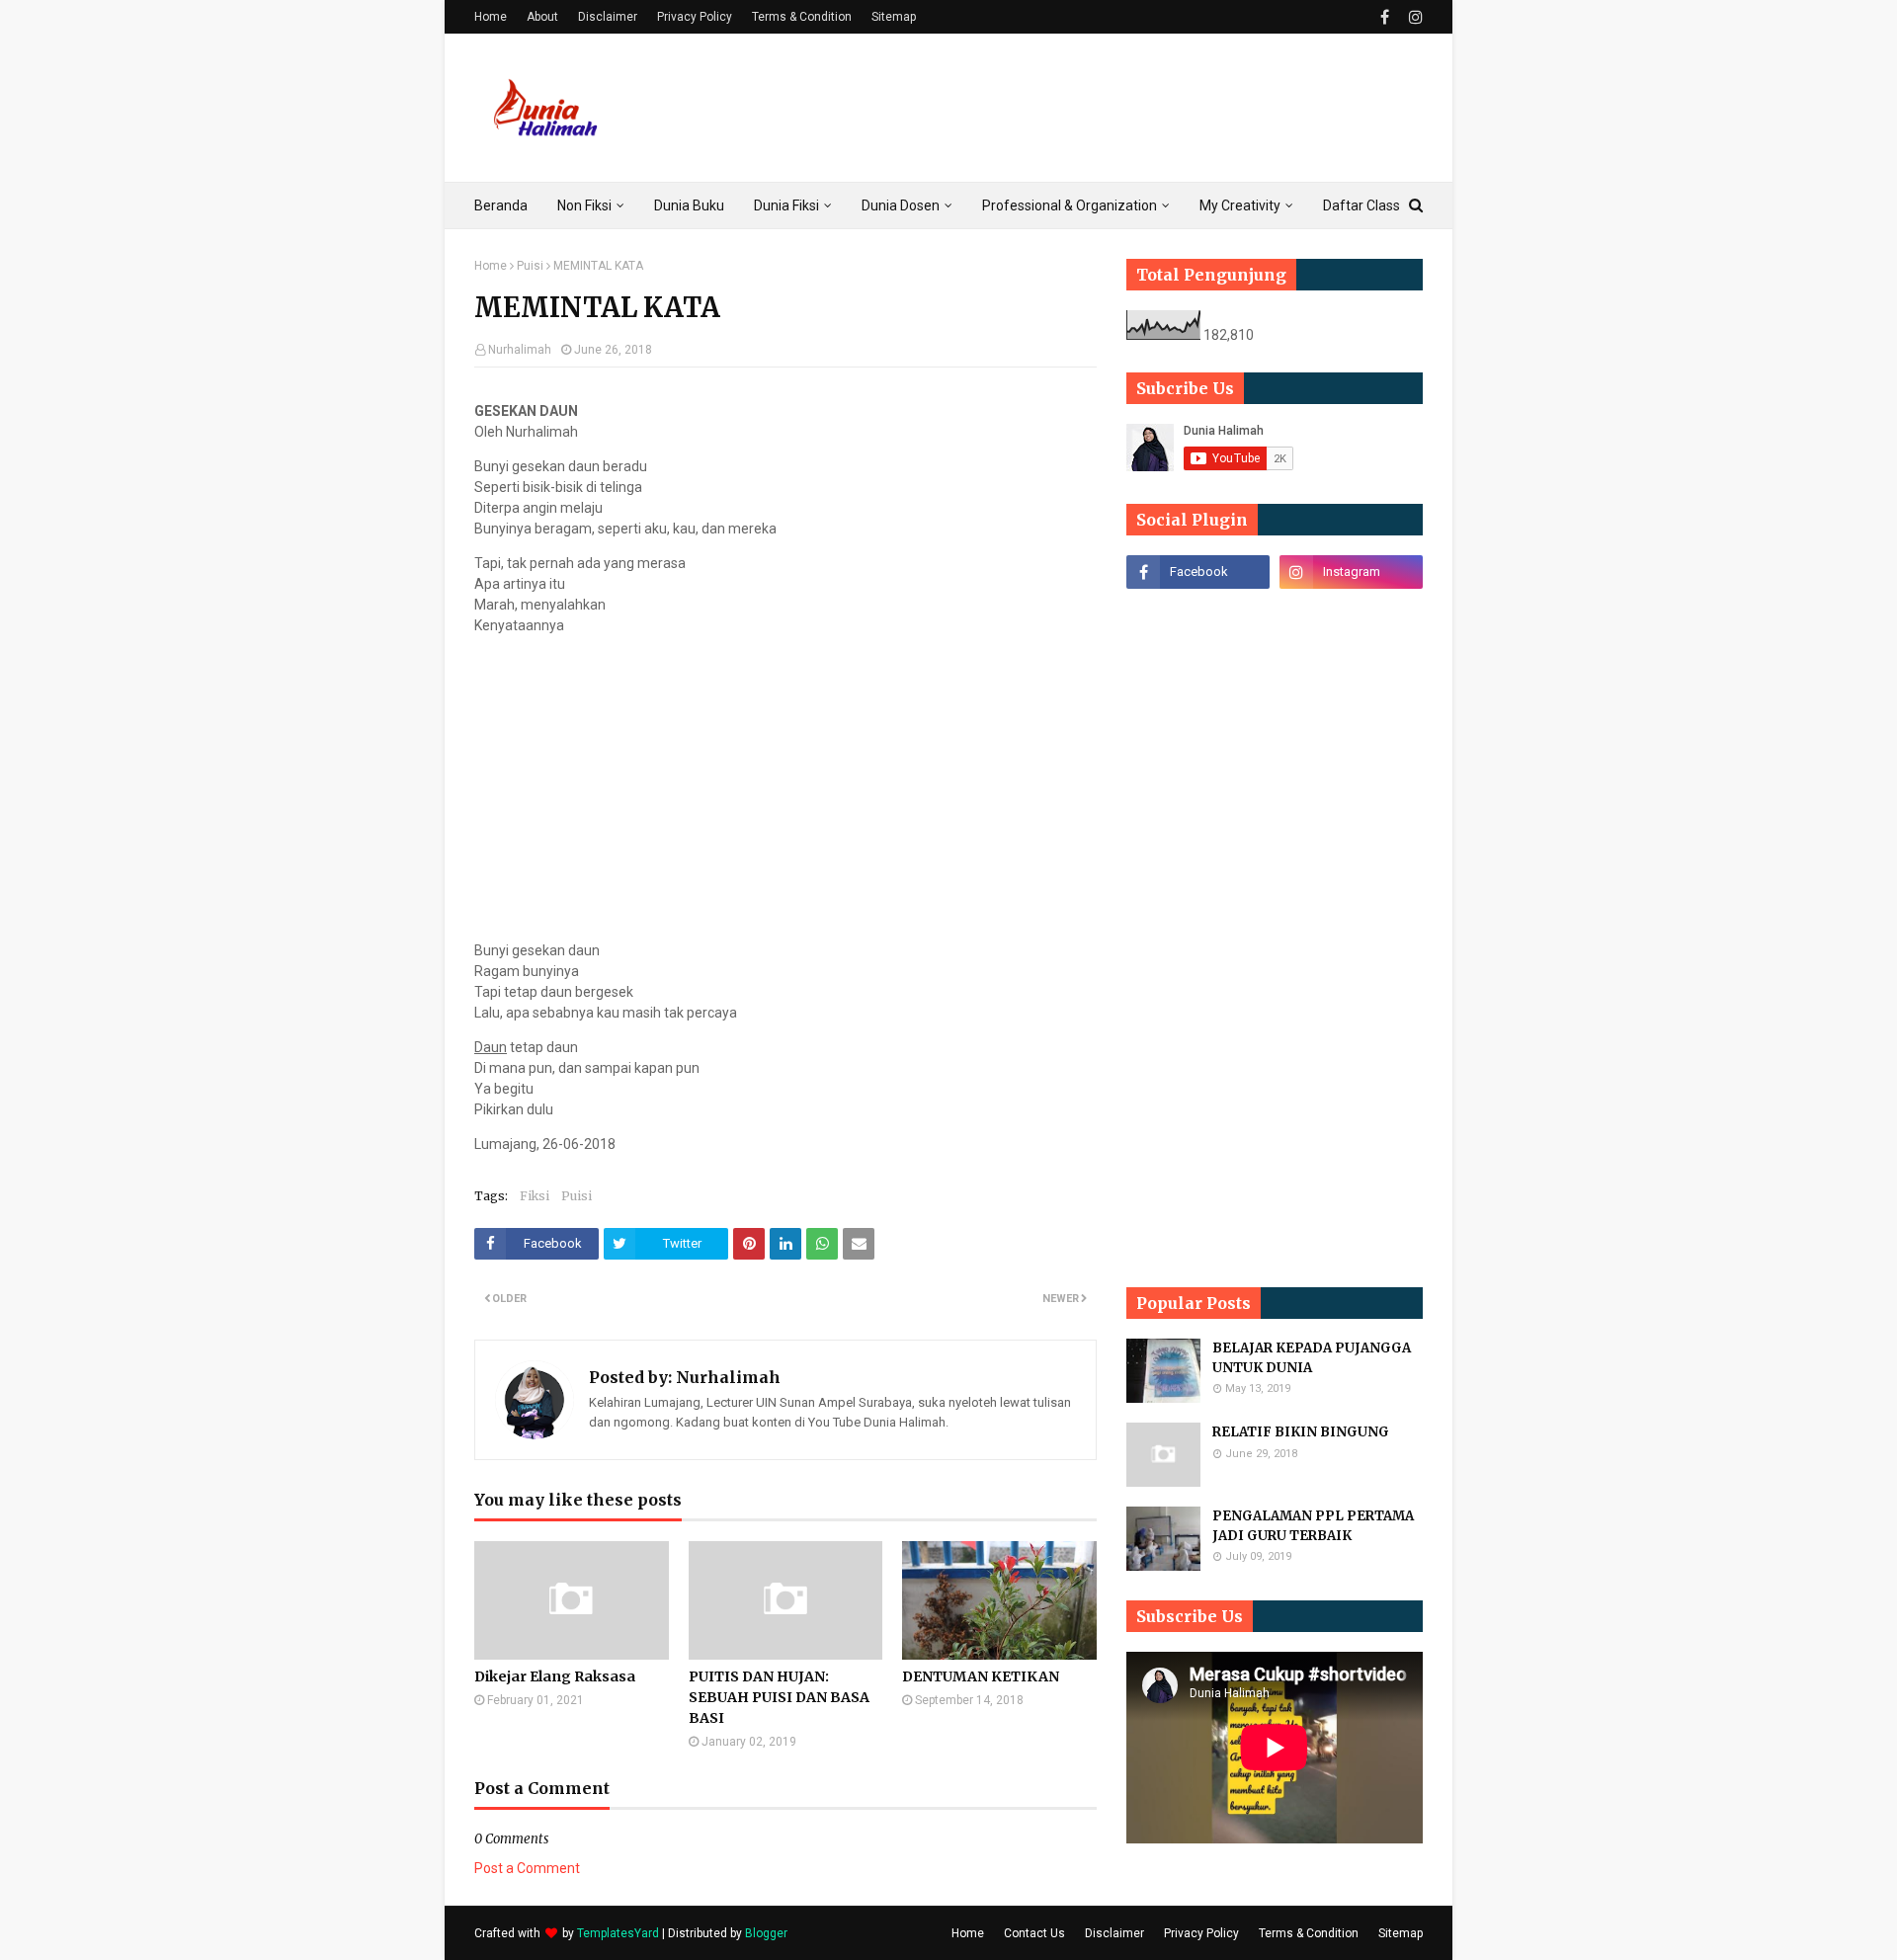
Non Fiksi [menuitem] (584, 205)
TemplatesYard (618, 1933)
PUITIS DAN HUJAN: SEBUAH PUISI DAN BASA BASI (779, 1697)
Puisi (530, 266)
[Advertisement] (1063, 108)
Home (491, 17)
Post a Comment (527, 1868)
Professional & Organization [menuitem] (1070, 205)
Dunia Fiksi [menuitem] (786, 205)
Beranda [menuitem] (501, 205)
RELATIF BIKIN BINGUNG (1301, 1432)
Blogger (766, 1933)
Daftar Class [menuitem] (1361, 205)
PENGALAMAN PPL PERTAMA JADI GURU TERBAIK (1313, 1526)
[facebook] (1385, 17)
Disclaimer (608, 17)
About (542, 17)
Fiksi (535, 1196)
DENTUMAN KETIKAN (981, 1676)
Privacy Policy (695, 17)
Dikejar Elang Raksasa (555, 1676)
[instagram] (1413, 17)
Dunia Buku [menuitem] (689, 205)
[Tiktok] (1198, 615)
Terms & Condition (802, 17)
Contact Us (1034, 1933)
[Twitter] (1351, 615)
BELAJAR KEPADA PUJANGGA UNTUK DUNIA (1312, 1358)
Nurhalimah (520, 350)
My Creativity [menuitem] (1240, 205)
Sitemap (894, 17)
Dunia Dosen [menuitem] (901, 205)
